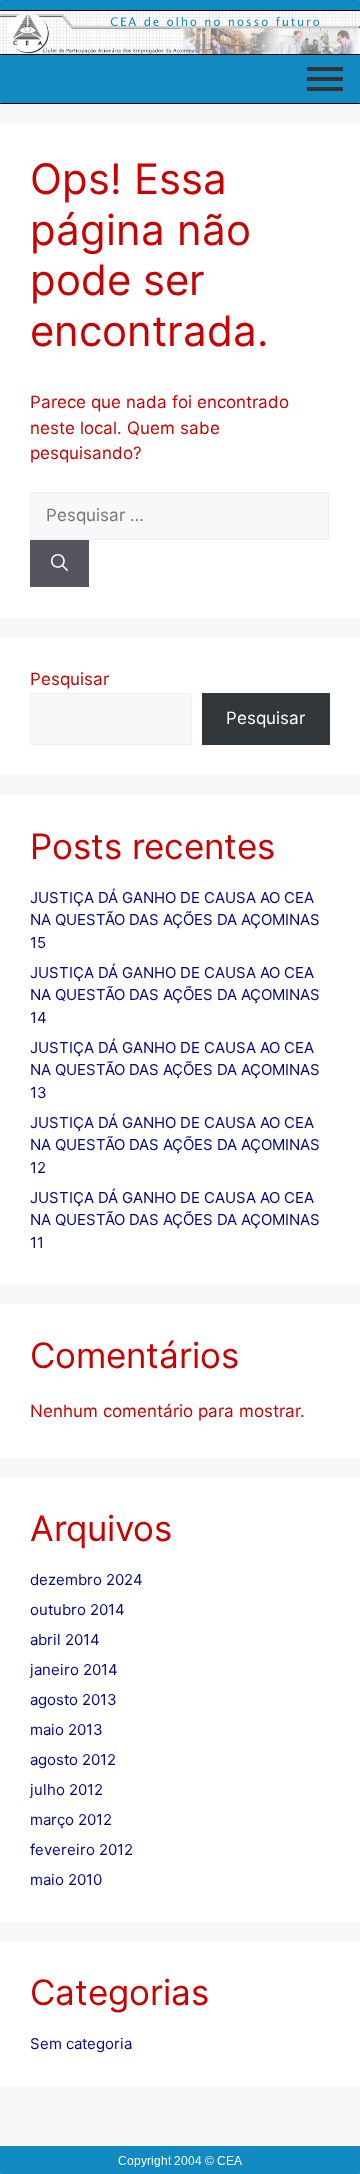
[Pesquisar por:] (179, 515)
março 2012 (71, 1819)
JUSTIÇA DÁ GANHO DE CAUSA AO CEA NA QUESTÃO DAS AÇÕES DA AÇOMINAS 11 (175, 1220)
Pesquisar (69, 679)
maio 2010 (66, 1879)
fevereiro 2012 (81, 1849)
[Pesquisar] (59, 564)
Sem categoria (81, 2043)
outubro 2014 (77, 1609)
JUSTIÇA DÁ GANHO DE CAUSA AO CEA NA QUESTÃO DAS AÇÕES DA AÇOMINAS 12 (175, 1145)
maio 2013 (66, 1729)
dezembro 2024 (86, 1579)
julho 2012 (66, 1789)
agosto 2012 (73, 1759)
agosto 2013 (73, 1699)
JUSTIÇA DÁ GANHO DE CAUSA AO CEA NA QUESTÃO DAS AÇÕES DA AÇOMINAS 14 (175, 995)
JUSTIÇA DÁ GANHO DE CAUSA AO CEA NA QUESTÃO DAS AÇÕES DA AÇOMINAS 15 (175, 920)
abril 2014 (65, 1639)
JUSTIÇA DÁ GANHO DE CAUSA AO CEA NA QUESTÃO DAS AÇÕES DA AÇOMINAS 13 (175, 1070)
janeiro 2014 (74, 1669)
